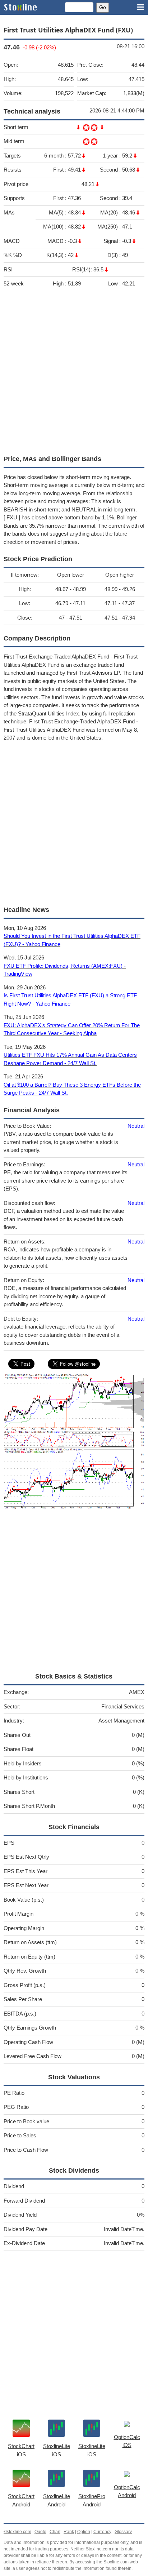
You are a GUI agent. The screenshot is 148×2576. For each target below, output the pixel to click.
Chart (55, 2532)
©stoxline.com (17, 2532)
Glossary (123, 2532)
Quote (40, 2532)
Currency (102, 2532)
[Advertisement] (74, 371)
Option (84, 2532)
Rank (69, 2532)
